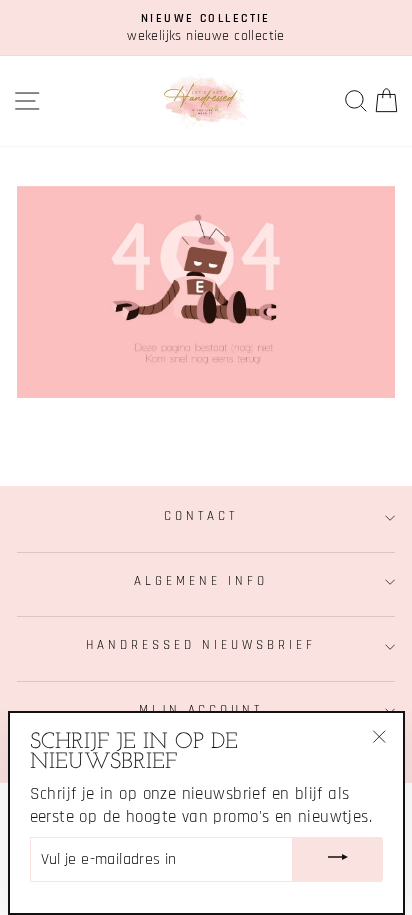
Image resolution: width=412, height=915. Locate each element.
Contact (201, 516)
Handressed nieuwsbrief (200, 645)
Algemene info (201, 581)
